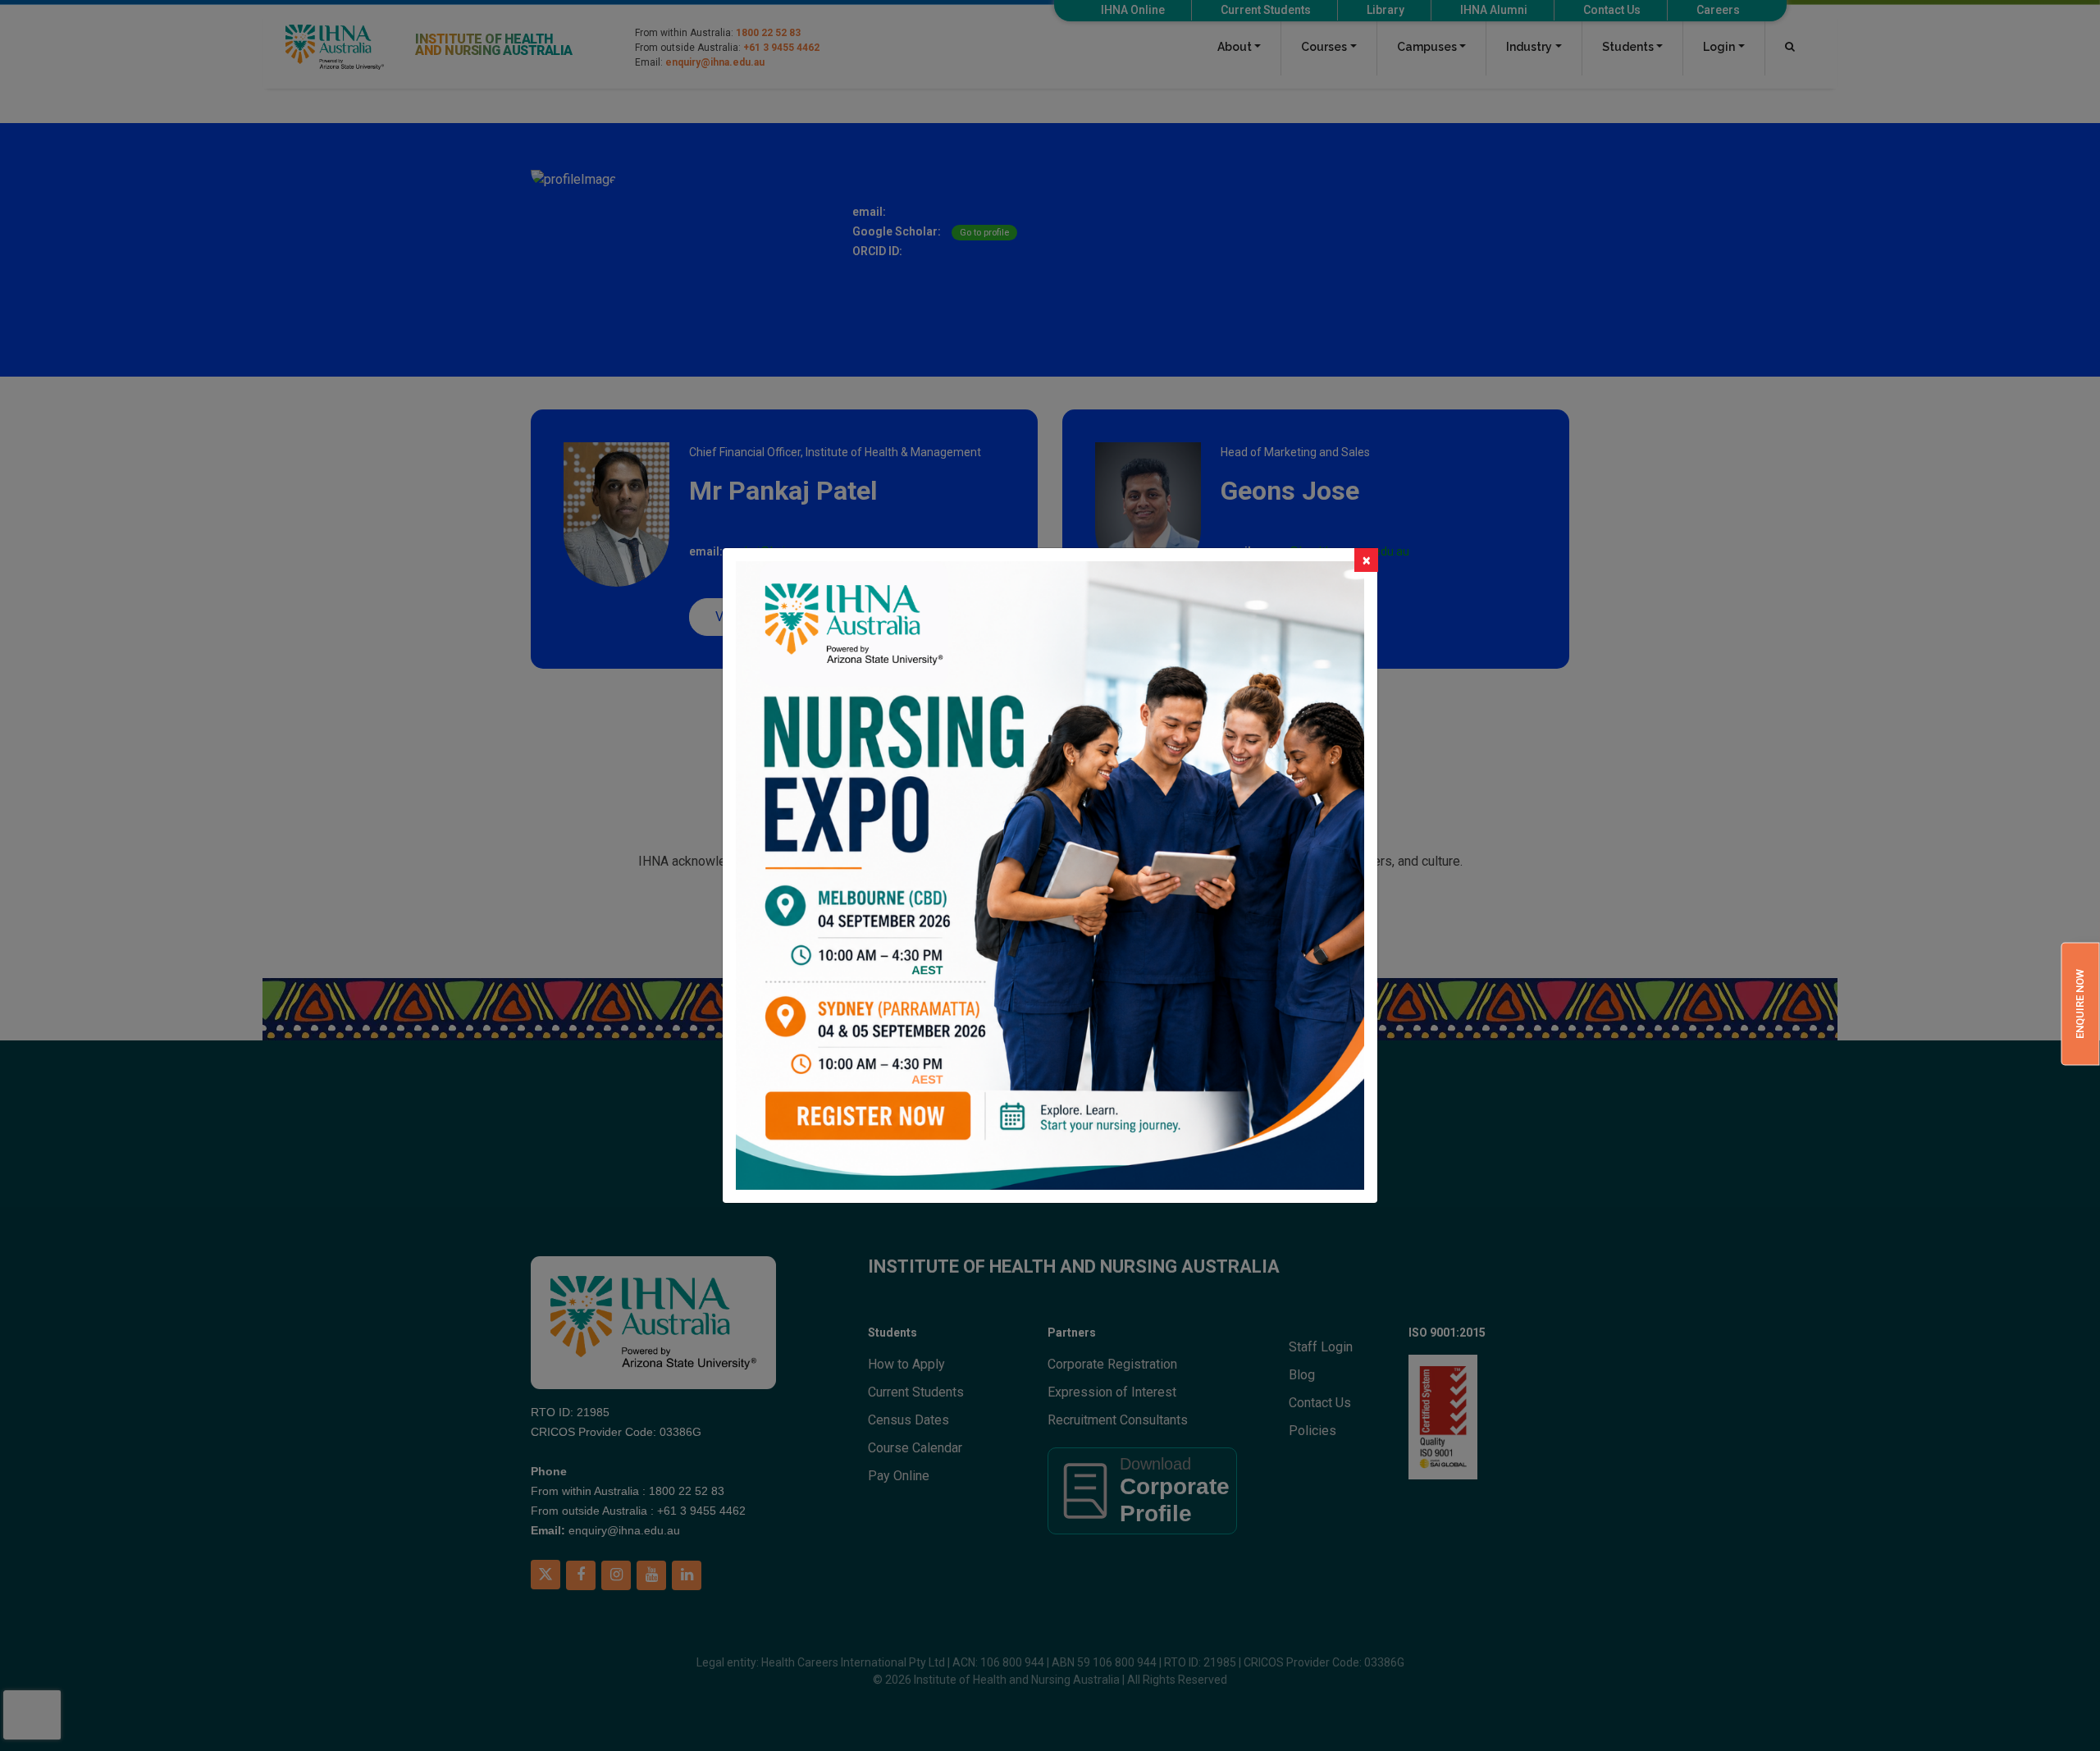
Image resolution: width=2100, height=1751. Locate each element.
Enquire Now (2080, 1004)
